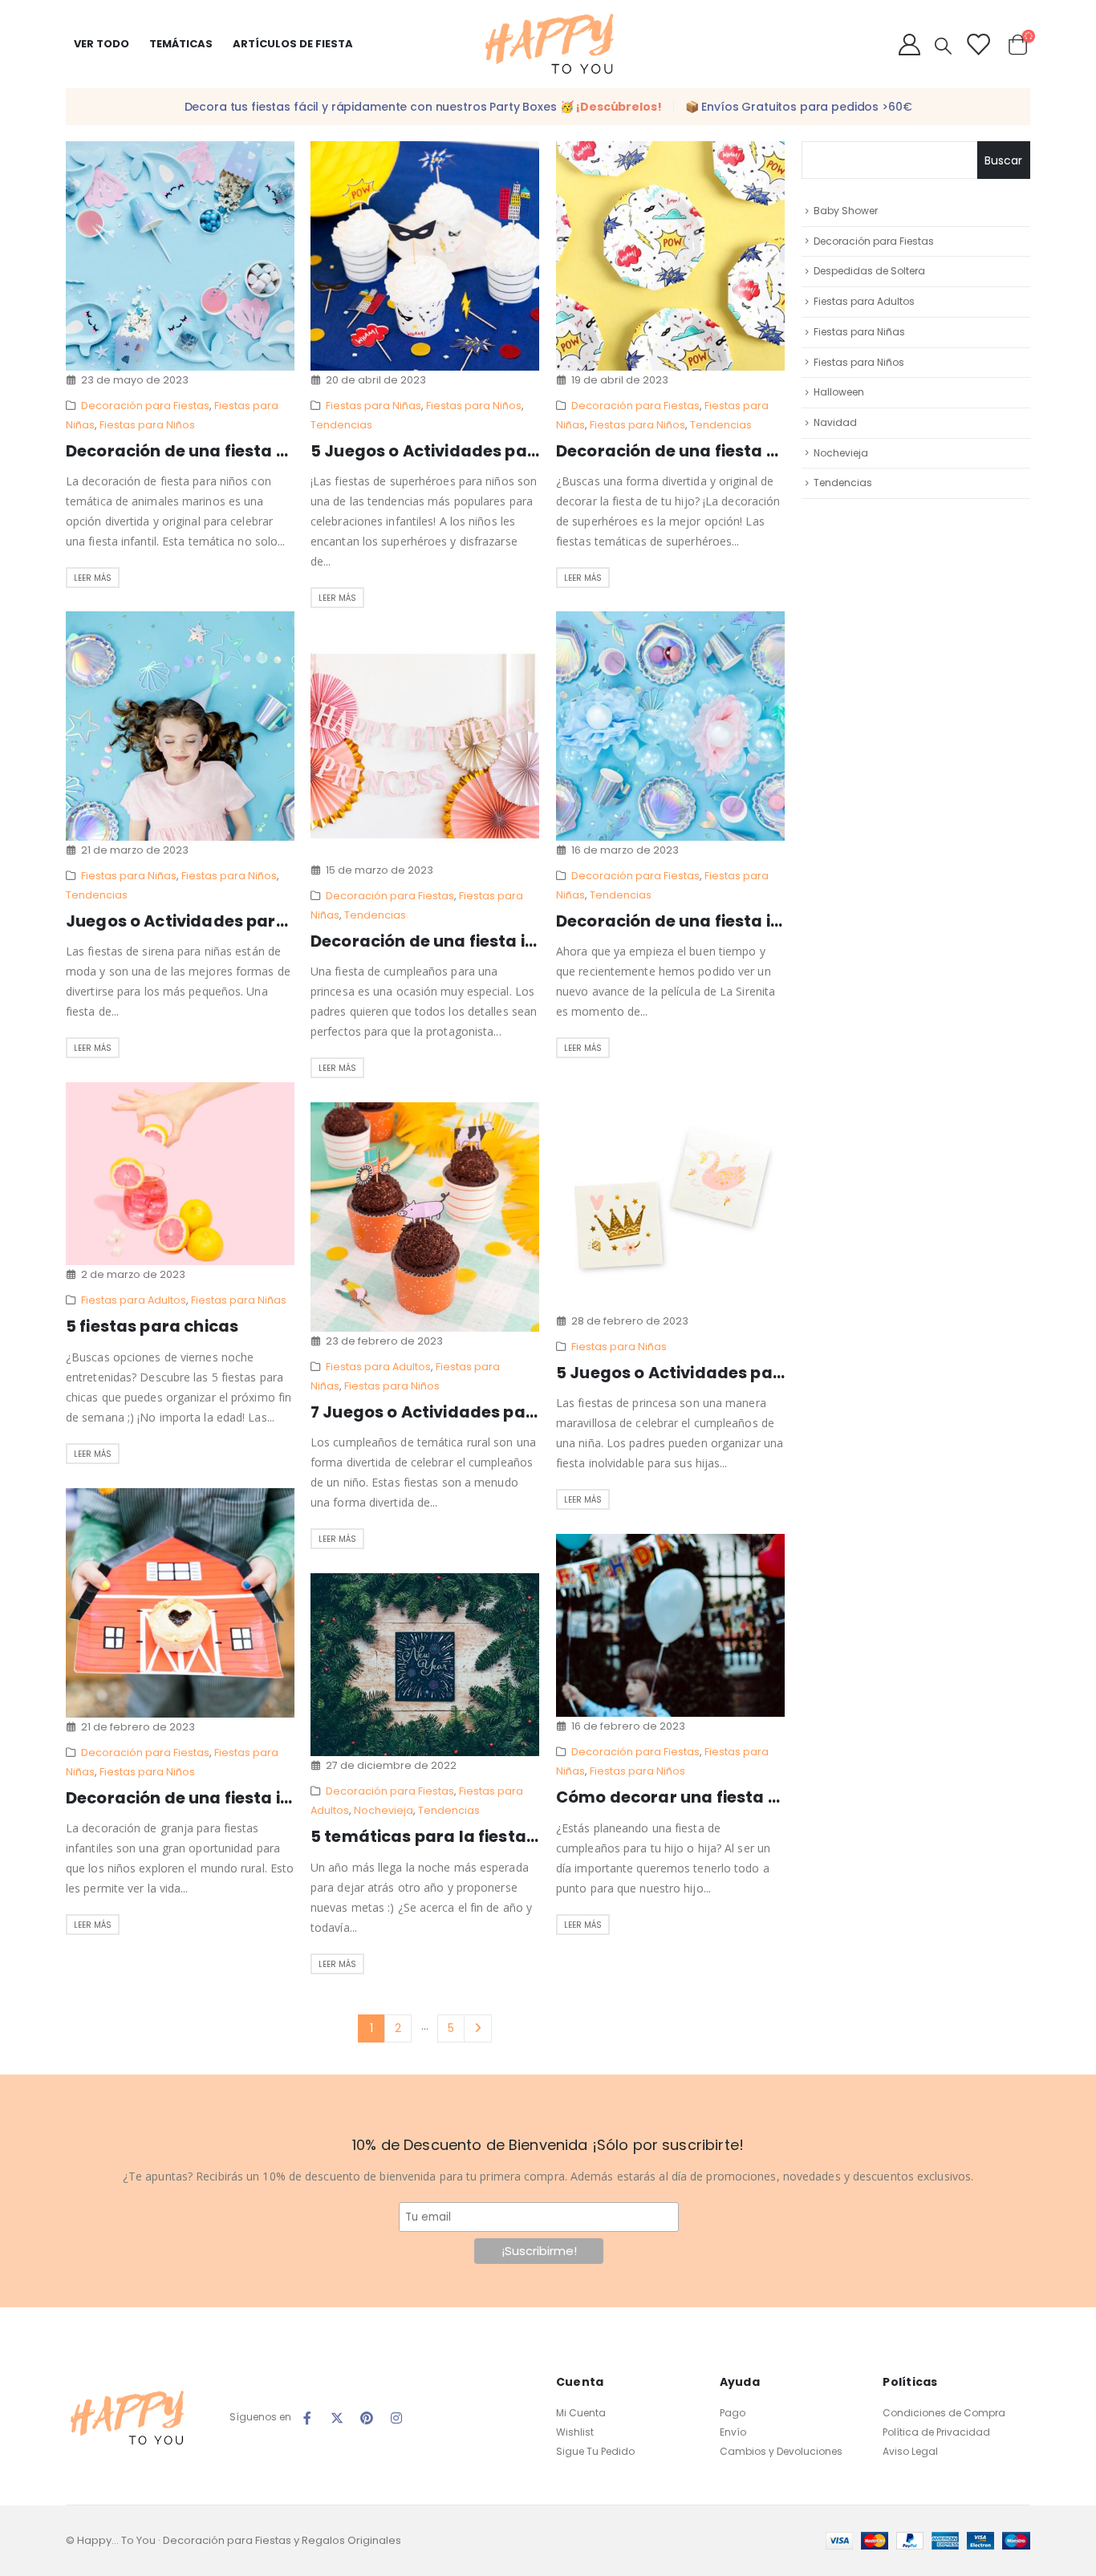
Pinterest (367, 2418)
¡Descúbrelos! (619, 107)
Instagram (396, 2418)
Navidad (835, 422)
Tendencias (341, 425)
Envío (733, 2432)
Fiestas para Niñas (373, 406)
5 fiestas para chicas (152, 1326)
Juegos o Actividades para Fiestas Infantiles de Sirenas (294, 921)
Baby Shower (846, 211)
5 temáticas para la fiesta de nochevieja (478, 1836)
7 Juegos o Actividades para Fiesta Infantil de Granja (529, 1412)
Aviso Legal (910, 2451)
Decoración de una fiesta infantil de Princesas (499, 941)
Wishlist (575, 2432)
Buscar (1003, 160)
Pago (733, 2413)
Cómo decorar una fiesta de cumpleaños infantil (757, 1797)
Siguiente (478, 2028)
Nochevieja (384, 1810)
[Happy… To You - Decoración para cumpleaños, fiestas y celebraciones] (548, 45)
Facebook (307, 2418)
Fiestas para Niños (147, 425)
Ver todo (101, 44)
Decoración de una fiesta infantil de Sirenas (736, 921)
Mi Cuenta (581, 2413)
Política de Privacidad (936, 2432)
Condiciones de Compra (944, 2413)
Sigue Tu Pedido (595, 2451)
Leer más (93, 578)
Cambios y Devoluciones (781, 2451)
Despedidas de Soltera (869, 271)
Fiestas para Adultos (134, 1300)
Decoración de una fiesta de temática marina (254, 451)
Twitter (337, 2418)
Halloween (839, 392)
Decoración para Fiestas (145, 406)
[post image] (181, 256)
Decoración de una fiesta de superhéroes (726, 451)
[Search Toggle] (943, 46)
